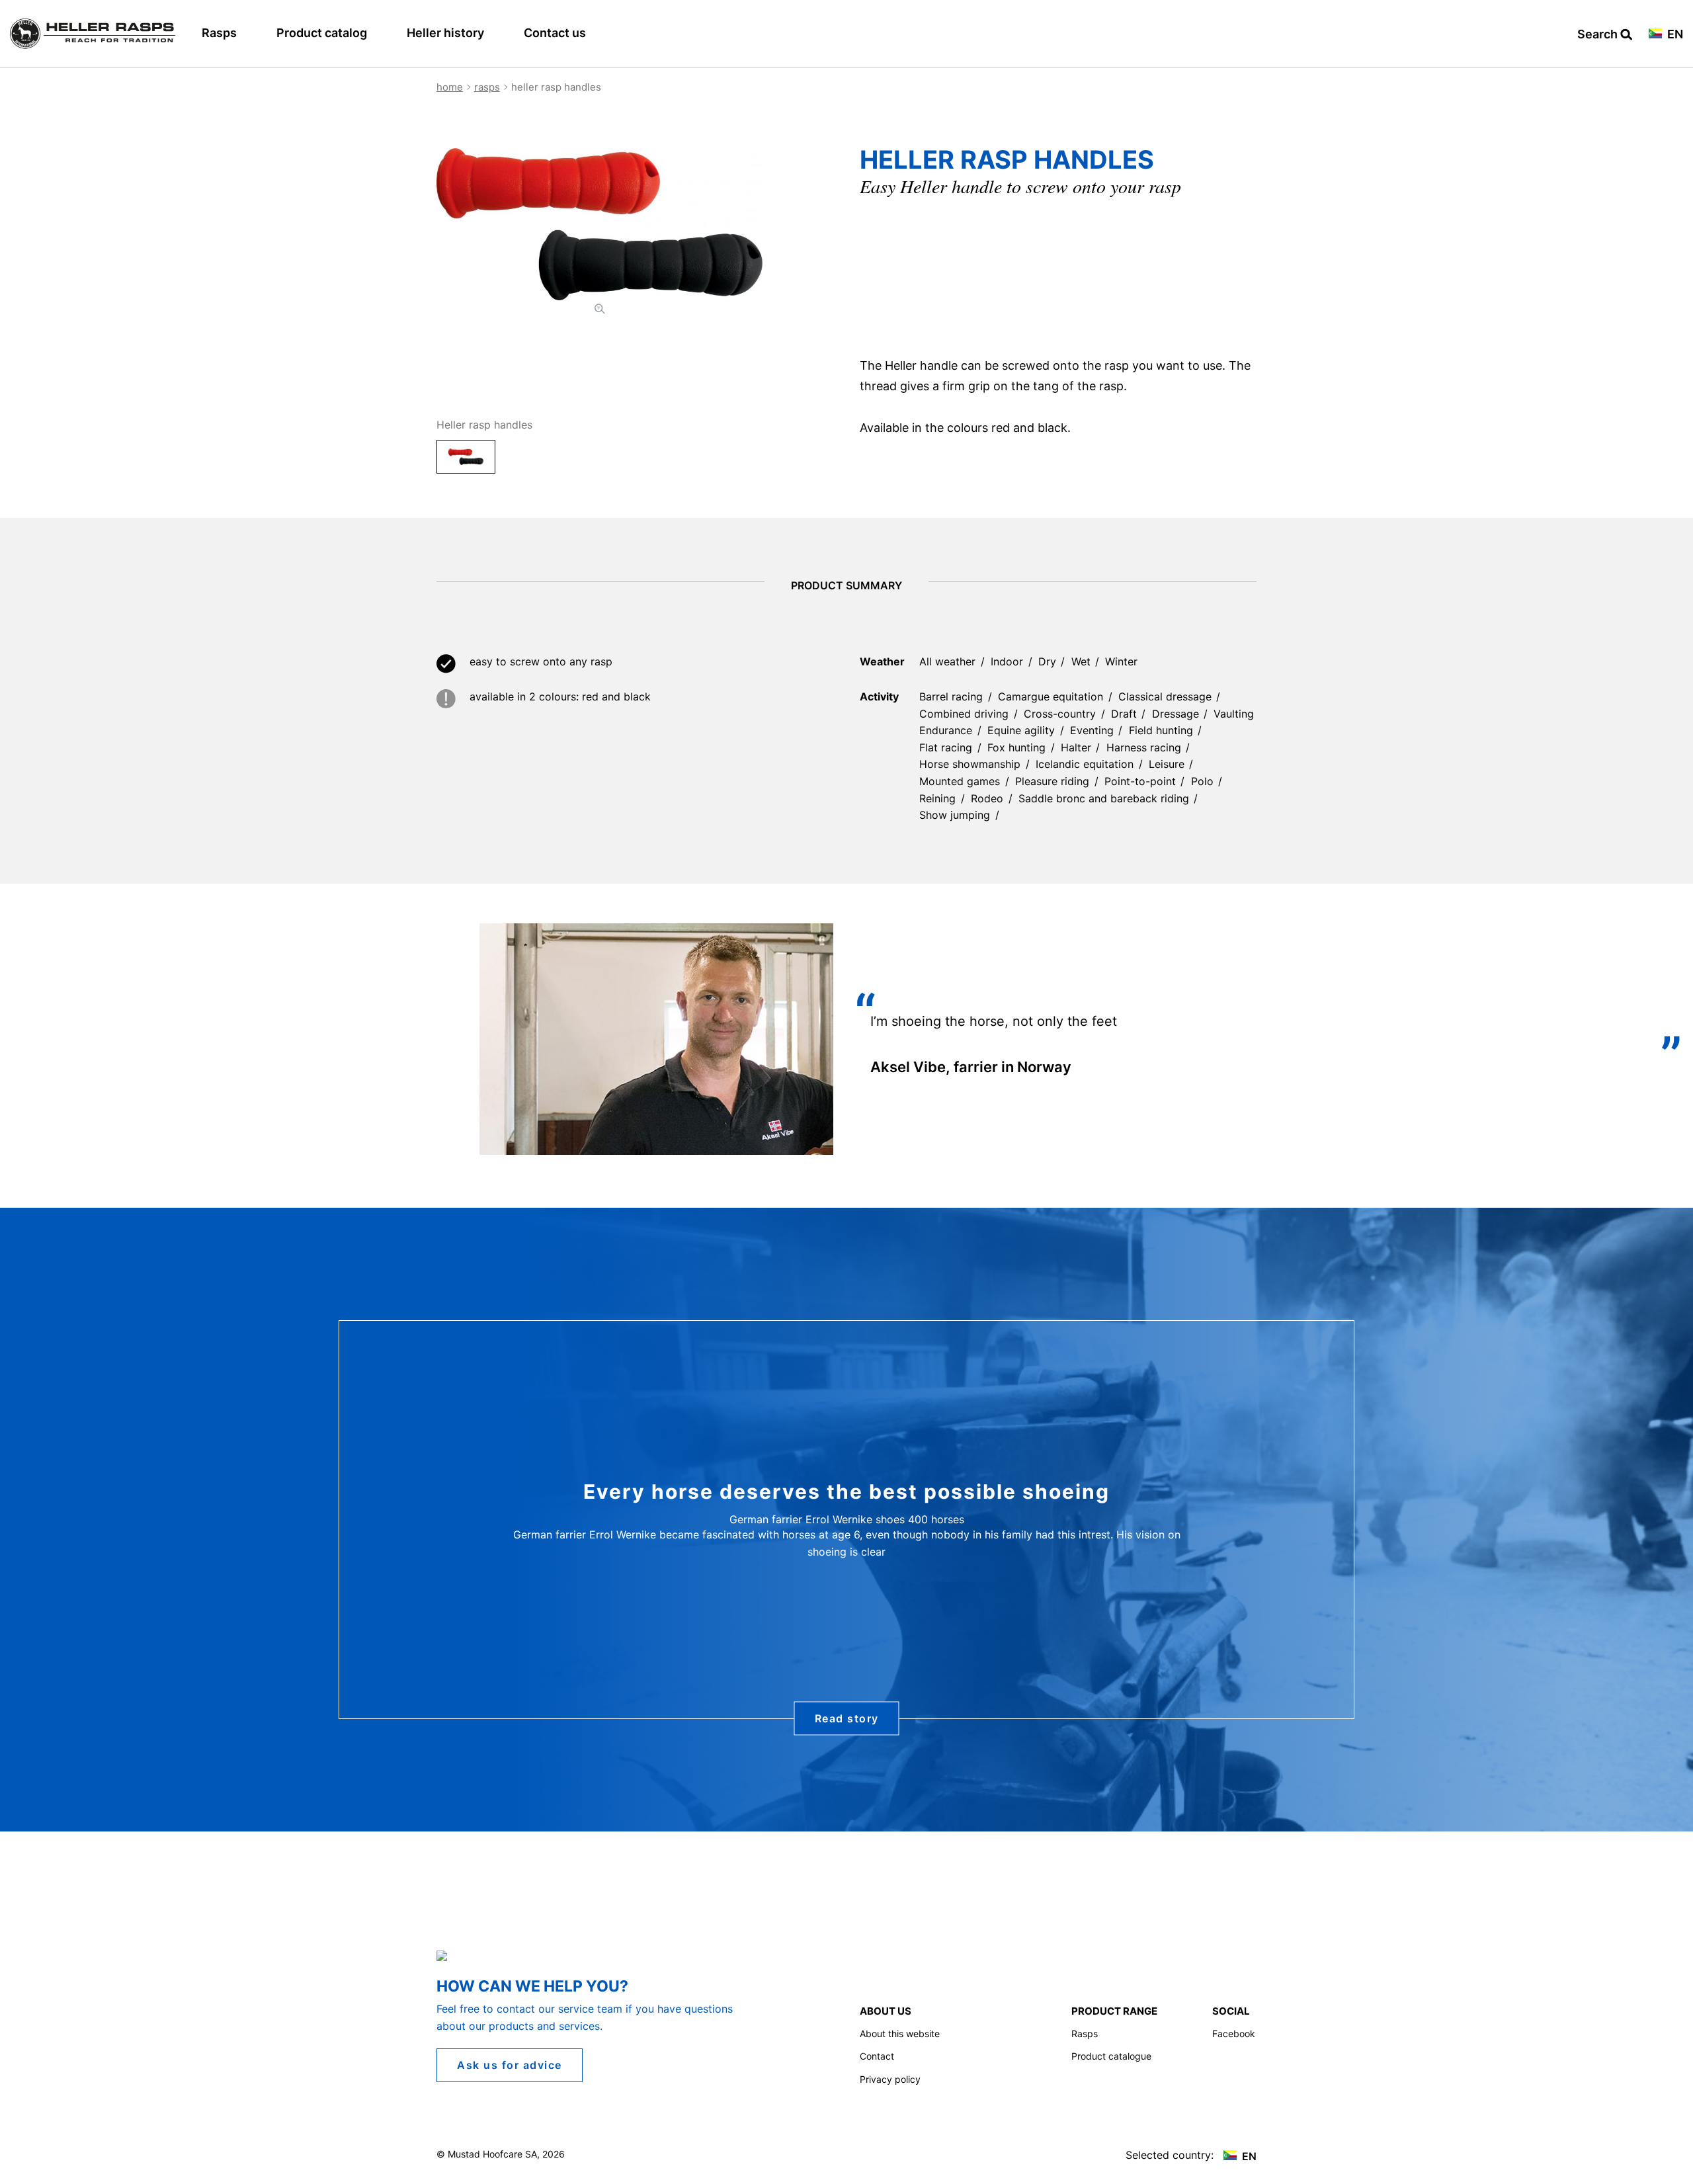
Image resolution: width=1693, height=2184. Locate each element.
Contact (877, 2056)
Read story (847, 1718)
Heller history (445, 33)
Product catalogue (1111, 2056)
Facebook (1234, 2034)
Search (1599, 35)
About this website (900, 2034)
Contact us (555, 33)
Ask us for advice (510, 2065)
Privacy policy (890, 2079)
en (1674, 35)
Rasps (219, 33)
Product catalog (322, 33)
